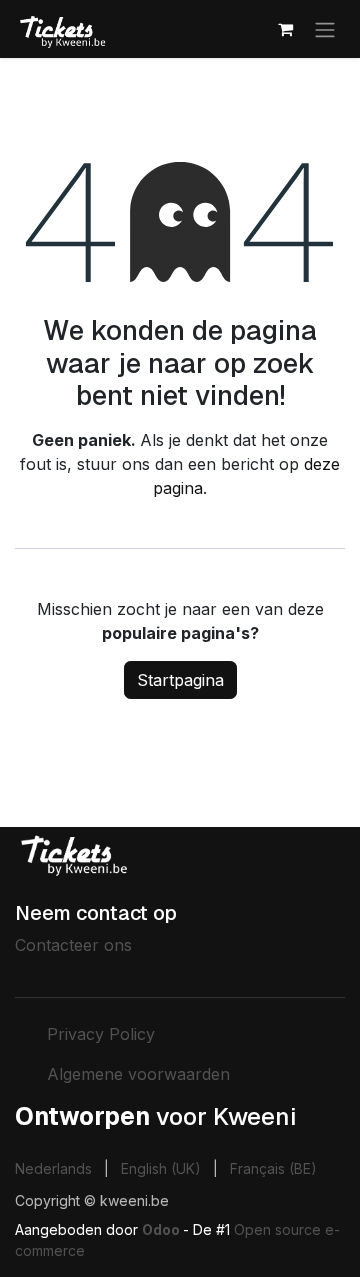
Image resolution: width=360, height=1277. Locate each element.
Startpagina (180, 680)
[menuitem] (53, 1168)
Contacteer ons (73, 945)
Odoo (162, 1229)
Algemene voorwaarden (138, 1074)
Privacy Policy (101, 1034)
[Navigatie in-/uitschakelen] (325, 29)
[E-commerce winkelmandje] (285, 29)
